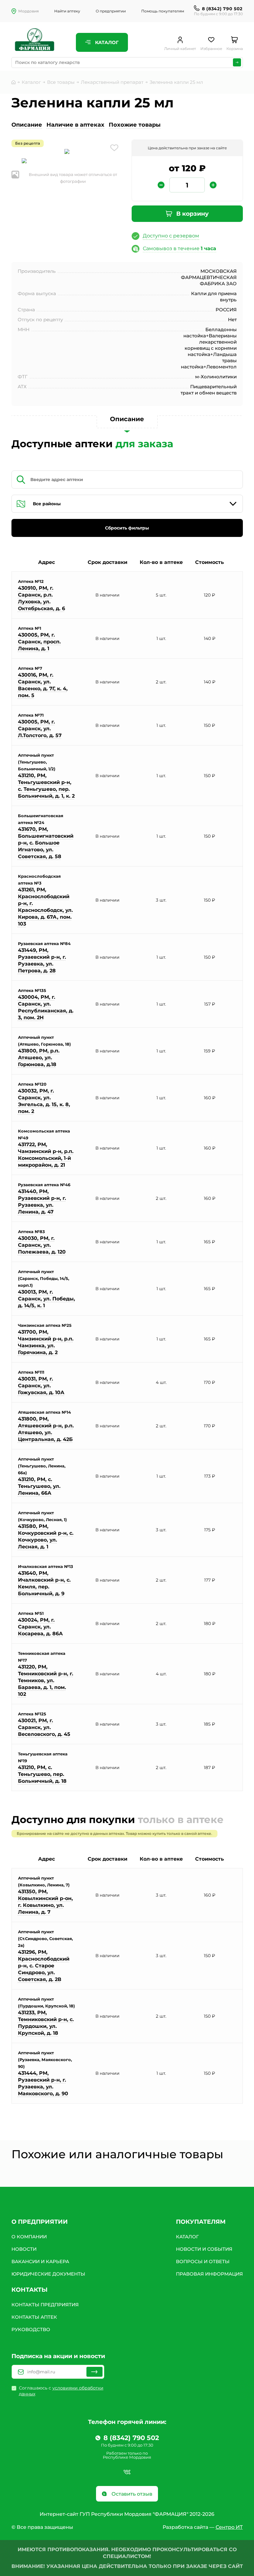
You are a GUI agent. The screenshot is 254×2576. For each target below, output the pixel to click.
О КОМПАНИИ (29, 2237)
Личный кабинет (180, 49)
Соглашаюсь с (61, 2391)
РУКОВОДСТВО (31, 2329)
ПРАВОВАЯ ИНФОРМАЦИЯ (209, 2274)
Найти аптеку (67, 11)
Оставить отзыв (131, 2494)
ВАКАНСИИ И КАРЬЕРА (40, 2261)
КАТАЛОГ (187, 2237)
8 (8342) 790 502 (222, 9)
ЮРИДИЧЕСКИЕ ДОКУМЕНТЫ (48, 2274)
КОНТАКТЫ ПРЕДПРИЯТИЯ (45, 2305)
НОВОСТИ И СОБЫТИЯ (204, 2249)
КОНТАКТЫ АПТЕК (34, 2317)
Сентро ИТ (229, 2527)
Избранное (211, 49)
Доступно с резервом (171, 236)
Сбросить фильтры (127, 528)
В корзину (192, 214)
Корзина (235, 49)
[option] (67, 152)
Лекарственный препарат (112, 82)
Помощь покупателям (163, 11)
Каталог (106, 42)
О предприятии (111, 11)
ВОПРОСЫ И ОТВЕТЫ (203, 2261)
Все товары (61, 82)
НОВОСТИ (24, 2249)
